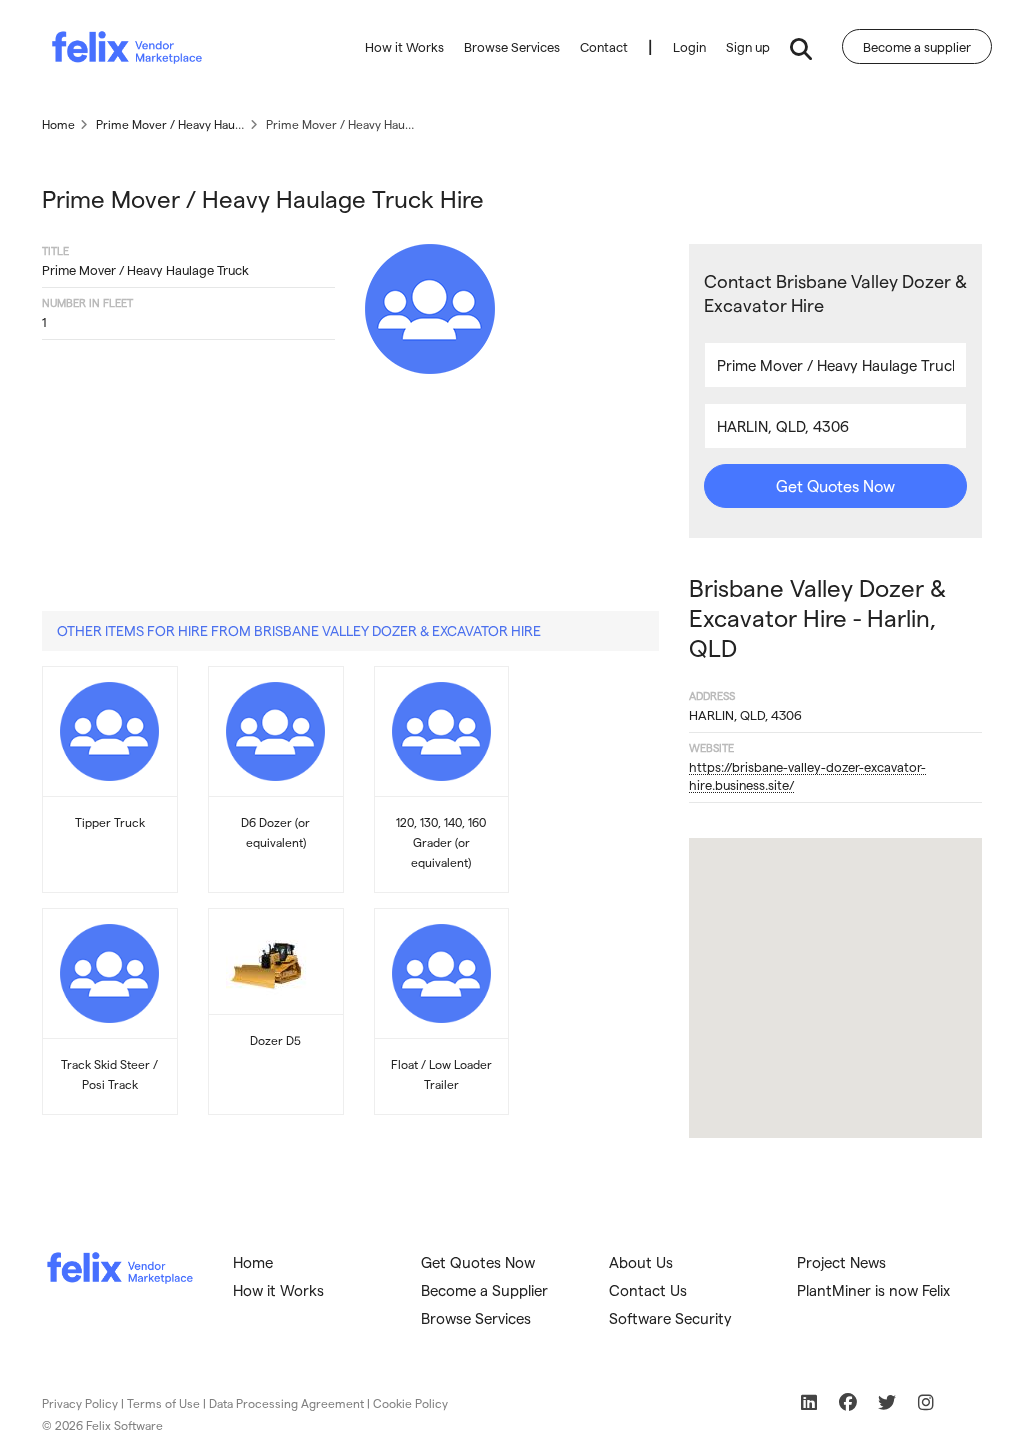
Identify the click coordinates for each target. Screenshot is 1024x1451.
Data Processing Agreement (286, 1403)
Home (253, 1262)
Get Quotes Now (835, 485)
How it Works (404, 46)
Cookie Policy (410, 1403)
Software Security (670, 1318)
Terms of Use (163, 1403)
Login (689, 46)
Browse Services (512, 46)
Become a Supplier (484, 1290)
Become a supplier (917, 46)
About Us (641, 1262)
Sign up (748, 46)
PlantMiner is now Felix (873, 1290)
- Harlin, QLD (817, 617)
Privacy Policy (80, 1403)
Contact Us (648, 1290)
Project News (841, 1262)
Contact (604, 46)
